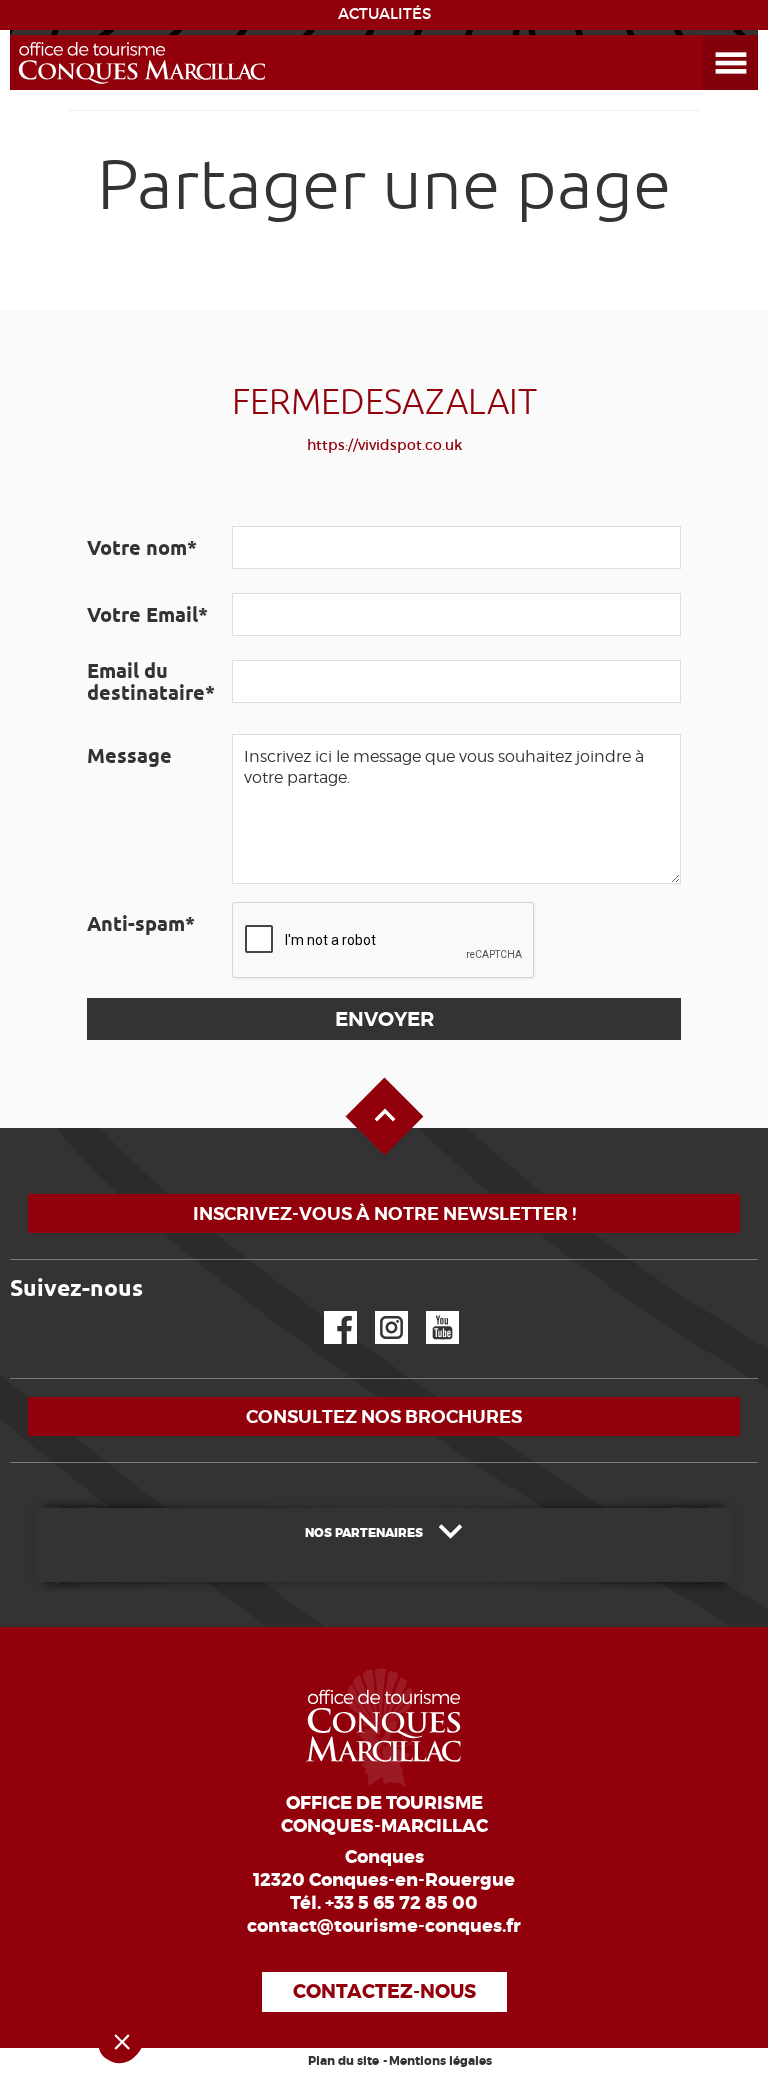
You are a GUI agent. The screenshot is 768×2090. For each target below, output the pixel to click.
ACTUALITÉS (384, 14)
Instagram (377, 1311)
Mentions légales (440, 2061)
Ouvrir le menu (707, 35)
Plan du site (343, 2061)
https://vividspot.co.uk (384, 445)
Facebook (328, 1311)
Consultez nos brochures (384, 1416)
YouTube (429, 1311)
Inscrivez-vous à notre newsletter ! (384, 1213)
